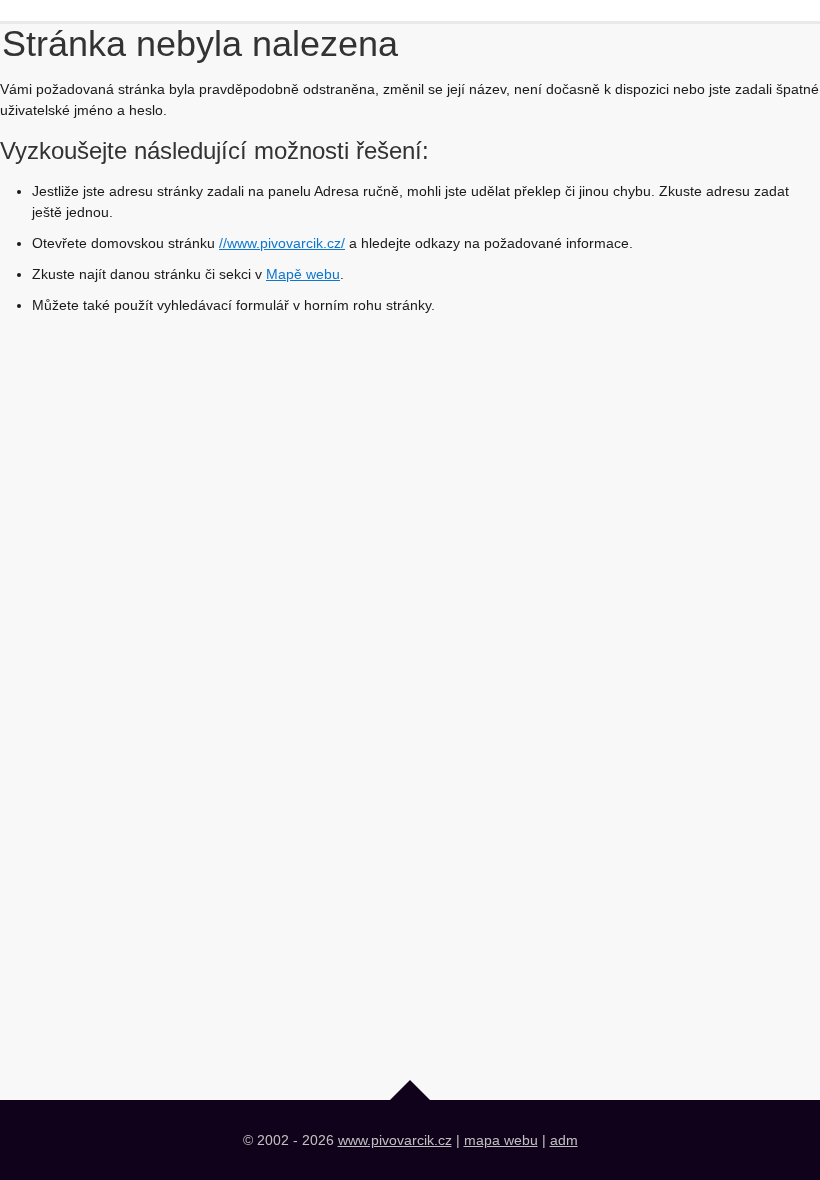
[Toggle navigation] (68, 15)
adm (564, 1140)
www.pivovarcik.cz (395, 1140)
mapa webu (501, 1140)
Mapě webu (303, 274)
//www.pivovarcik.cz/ (282, 243)
